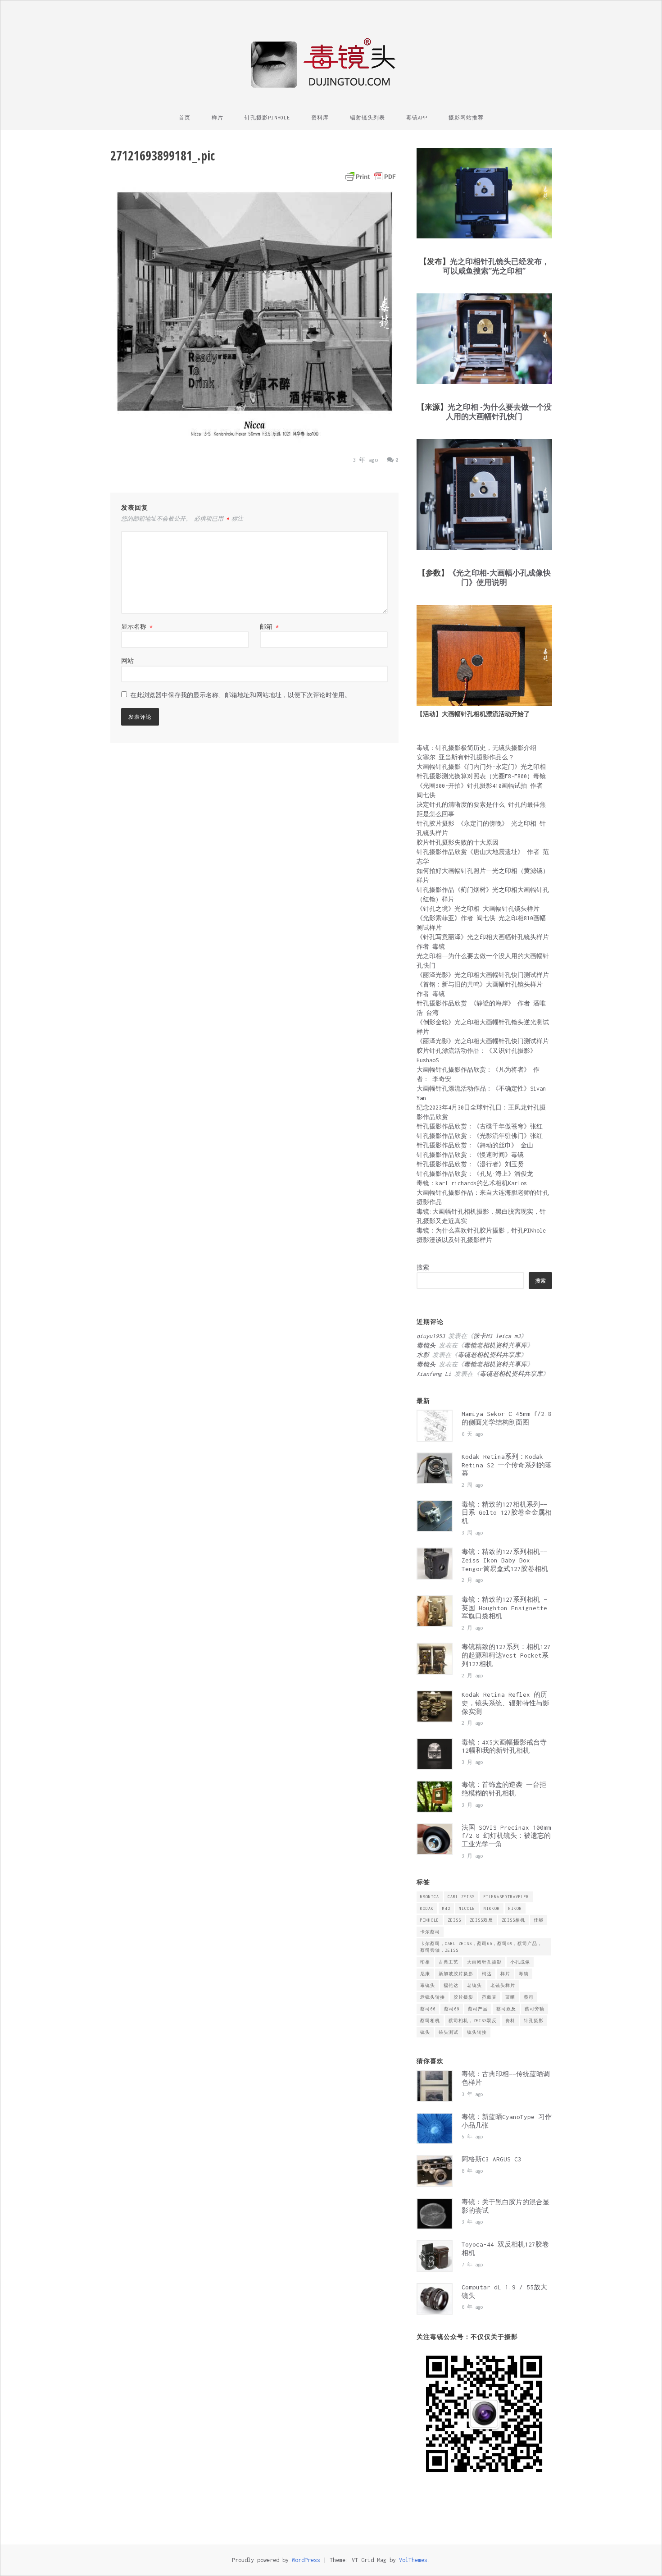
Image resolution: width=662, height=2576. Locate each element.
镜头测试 (449, 2032)
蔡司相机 (430, 2021)
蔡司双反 (506, 2009)
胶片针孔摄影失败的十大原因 (458, 843)
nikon (515, 1908)
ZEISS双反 (481, 1920)
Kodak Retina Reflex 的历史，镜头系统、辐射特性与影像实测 (506, 1703)
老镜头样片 (503, 1985)
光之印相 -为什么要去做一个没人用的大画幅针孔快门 (499, 411)
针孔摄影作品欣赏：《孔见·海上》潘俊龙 (475, 1174)
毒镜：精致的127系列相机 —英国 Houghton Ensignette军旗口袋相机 (504, 1608)
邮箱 (269, 627)
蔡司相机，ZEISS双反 (473, 2021)
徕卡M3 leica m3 (497, 1336)
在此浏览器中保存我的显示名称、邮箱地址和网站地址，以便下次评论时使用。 (240, 695)
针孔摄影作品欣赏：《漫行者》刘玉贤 (470, 1164)
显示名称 (137, 627)
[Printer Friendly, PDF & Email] (371, 177)
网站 (127, 661)
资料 (510, 2021)
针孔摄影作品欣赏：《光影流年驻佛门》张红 (480, 1136)
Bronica (430, 1897)
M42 (446, 1908)
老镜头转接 (433, 1997)
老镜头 (474, 1985)
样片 (218, 118)
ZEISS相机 (513, 1920)
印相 (425, 1962)
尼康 (425, 1974)
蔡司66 (428, 2009)
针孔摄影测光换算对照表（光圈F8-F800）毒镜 (481, 776)
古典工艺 (449, 1962)
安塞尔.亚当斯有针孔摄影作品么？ (465, 757)
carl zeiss (461, 1897)
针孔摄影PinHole (267, 118)
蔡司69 (452, 2009)
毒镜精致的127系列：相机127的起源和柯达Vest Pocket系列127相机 (506, 1655)
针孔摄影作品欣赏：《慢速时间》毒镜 (470, 1155)
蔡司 (529, 1997)
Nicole (467, 1908)
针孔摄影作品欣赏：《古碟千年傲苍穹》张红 (480, 1126)
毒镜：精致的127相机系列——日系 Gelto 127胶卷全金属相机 (507, 1513)
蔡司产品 (478, 2009)
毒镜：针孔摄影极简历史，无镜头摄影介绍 (476, 748)
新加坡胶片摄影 (456, 1974)
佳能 (539, 1920)
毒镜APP (417, 118)
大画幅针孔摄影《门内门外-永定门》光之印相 (481, 767)
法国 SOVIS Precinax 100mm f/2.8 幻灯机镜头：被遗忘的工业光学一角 (506, 1836)
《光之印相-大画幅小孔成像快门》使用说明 (500, 577)
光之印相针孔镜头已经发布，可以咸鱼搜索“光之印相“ (496, 266)
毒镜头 (428, 1985)
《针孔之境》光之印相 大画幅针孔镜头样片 (478, 909)
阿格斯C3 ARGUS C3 (492, 2159)
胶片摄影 (463, 1997)
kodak (427, 1908)
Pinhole (430, 1920)
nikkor (492, 1908)
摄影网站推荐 (466, 118)
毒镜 (524, 1974)
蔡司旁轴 (535, 2009)
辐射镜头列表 (367, 118)
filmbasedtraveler (506, 1897)
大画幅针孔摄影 (484, 1962)
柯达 (487, 1974)
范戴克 (489, 1997)
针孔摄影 (534, 2021)
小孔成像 (520, 1962)
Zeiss (454, 1920)
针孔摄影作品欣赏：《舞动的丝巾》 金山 (475, 1145)
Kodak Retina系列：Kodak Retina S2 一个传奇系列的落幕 (507, 1465)
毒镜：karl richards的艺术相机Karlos (472, 1183)
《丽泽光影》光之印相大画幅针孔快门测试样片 (483, 975)
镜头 (425, 2032)
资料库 (320, 118)
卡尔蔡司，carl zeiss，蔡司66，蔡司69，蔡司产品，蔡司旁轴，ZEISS (481, 1947)
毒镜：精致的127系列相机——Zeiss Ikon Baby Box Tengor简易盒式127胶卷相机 (505, 1560)
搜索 (423, 1267)
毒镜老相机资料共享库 (495, 1345)
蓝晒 (510, 1997)
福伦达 (451, 1985)
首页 (185, 118)
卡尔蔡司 (430, 1932)
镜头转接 (477, 2032)
